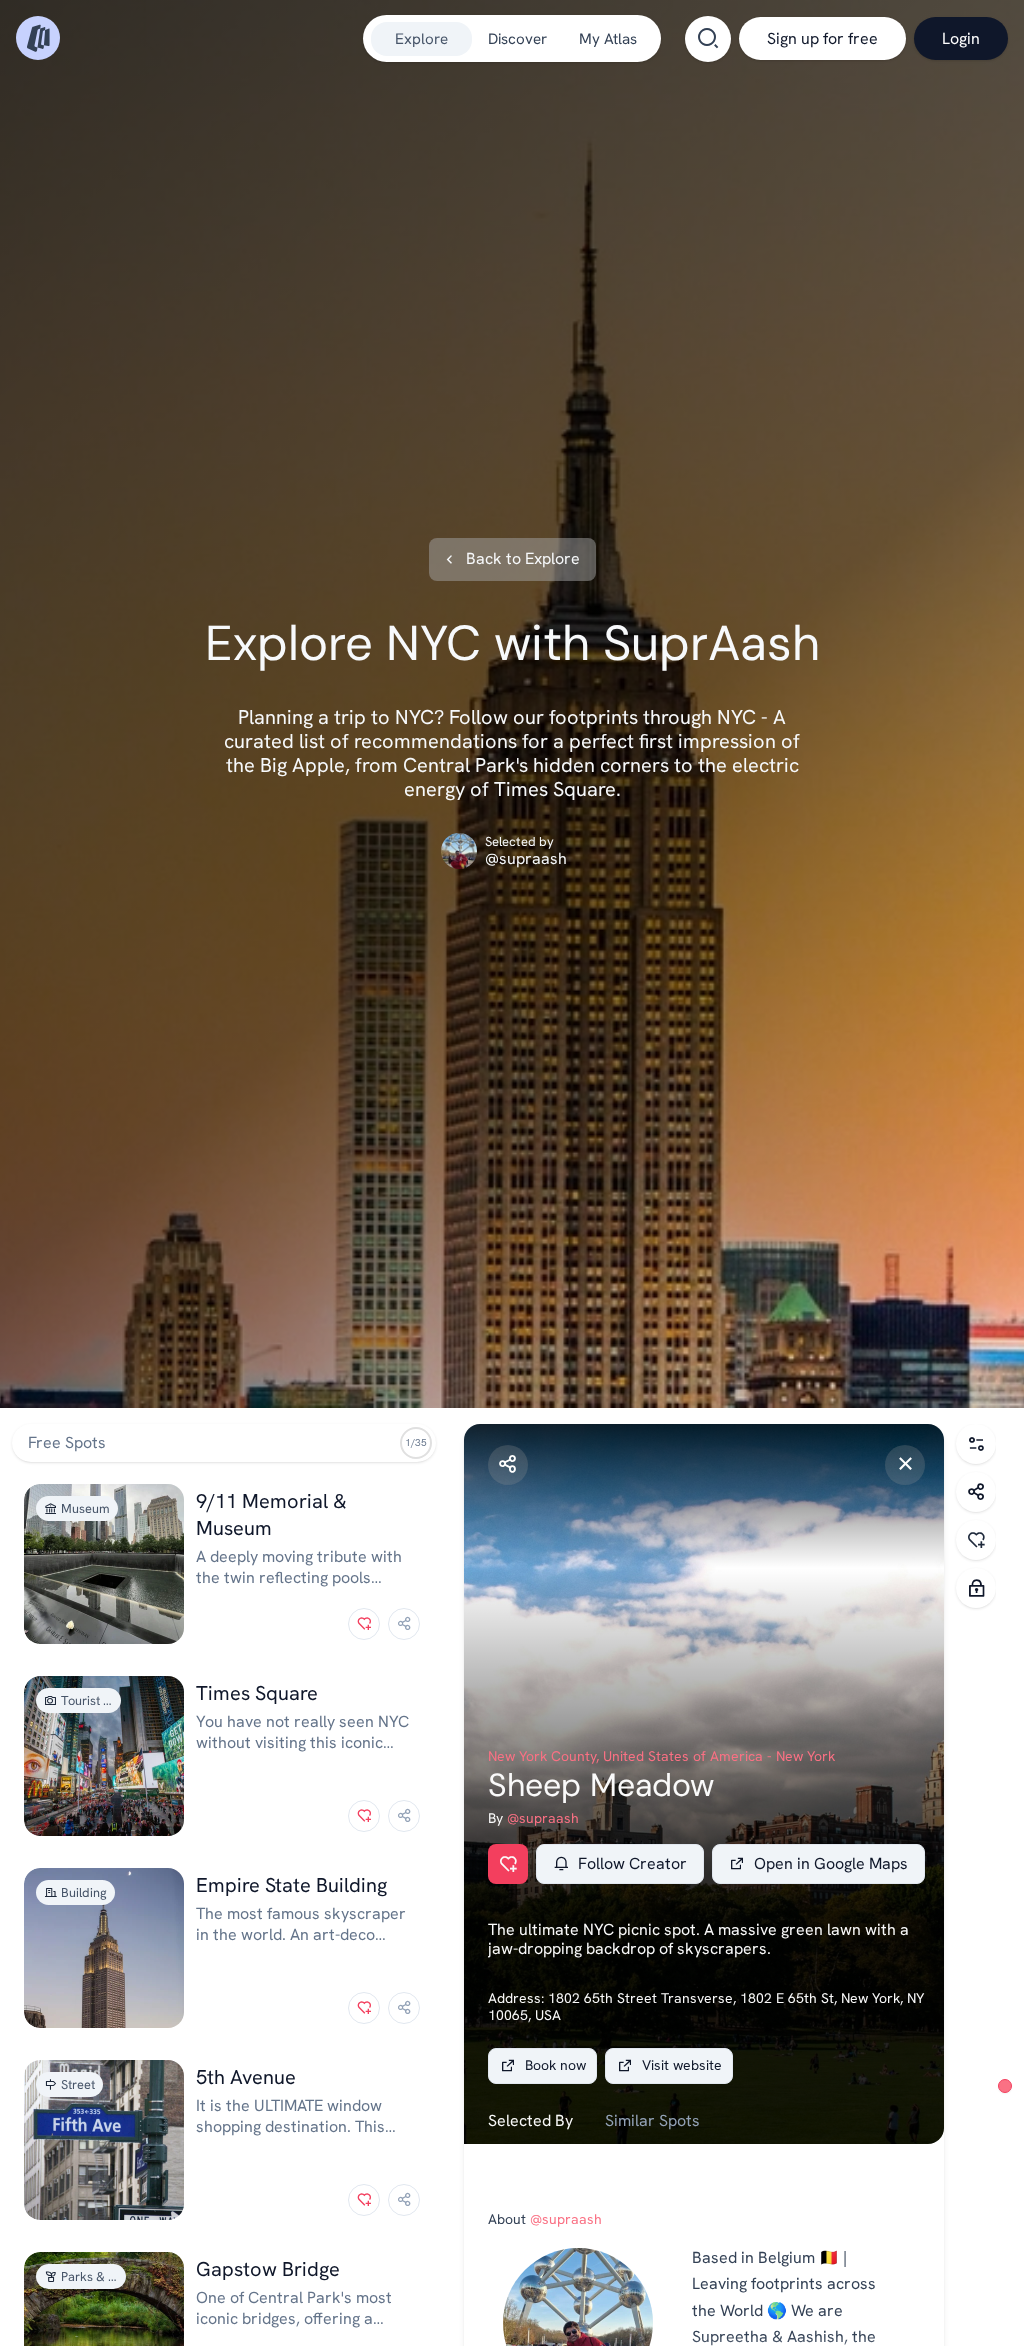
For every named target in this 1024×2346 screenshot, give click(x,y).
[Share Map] (976, 1492)
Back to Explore (523, 559)
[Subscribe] (976, 1588)
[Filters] (976, 1444)
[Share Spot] (508, 1465)
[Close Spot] (905, 1465)
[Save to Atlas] (364, 1624)
